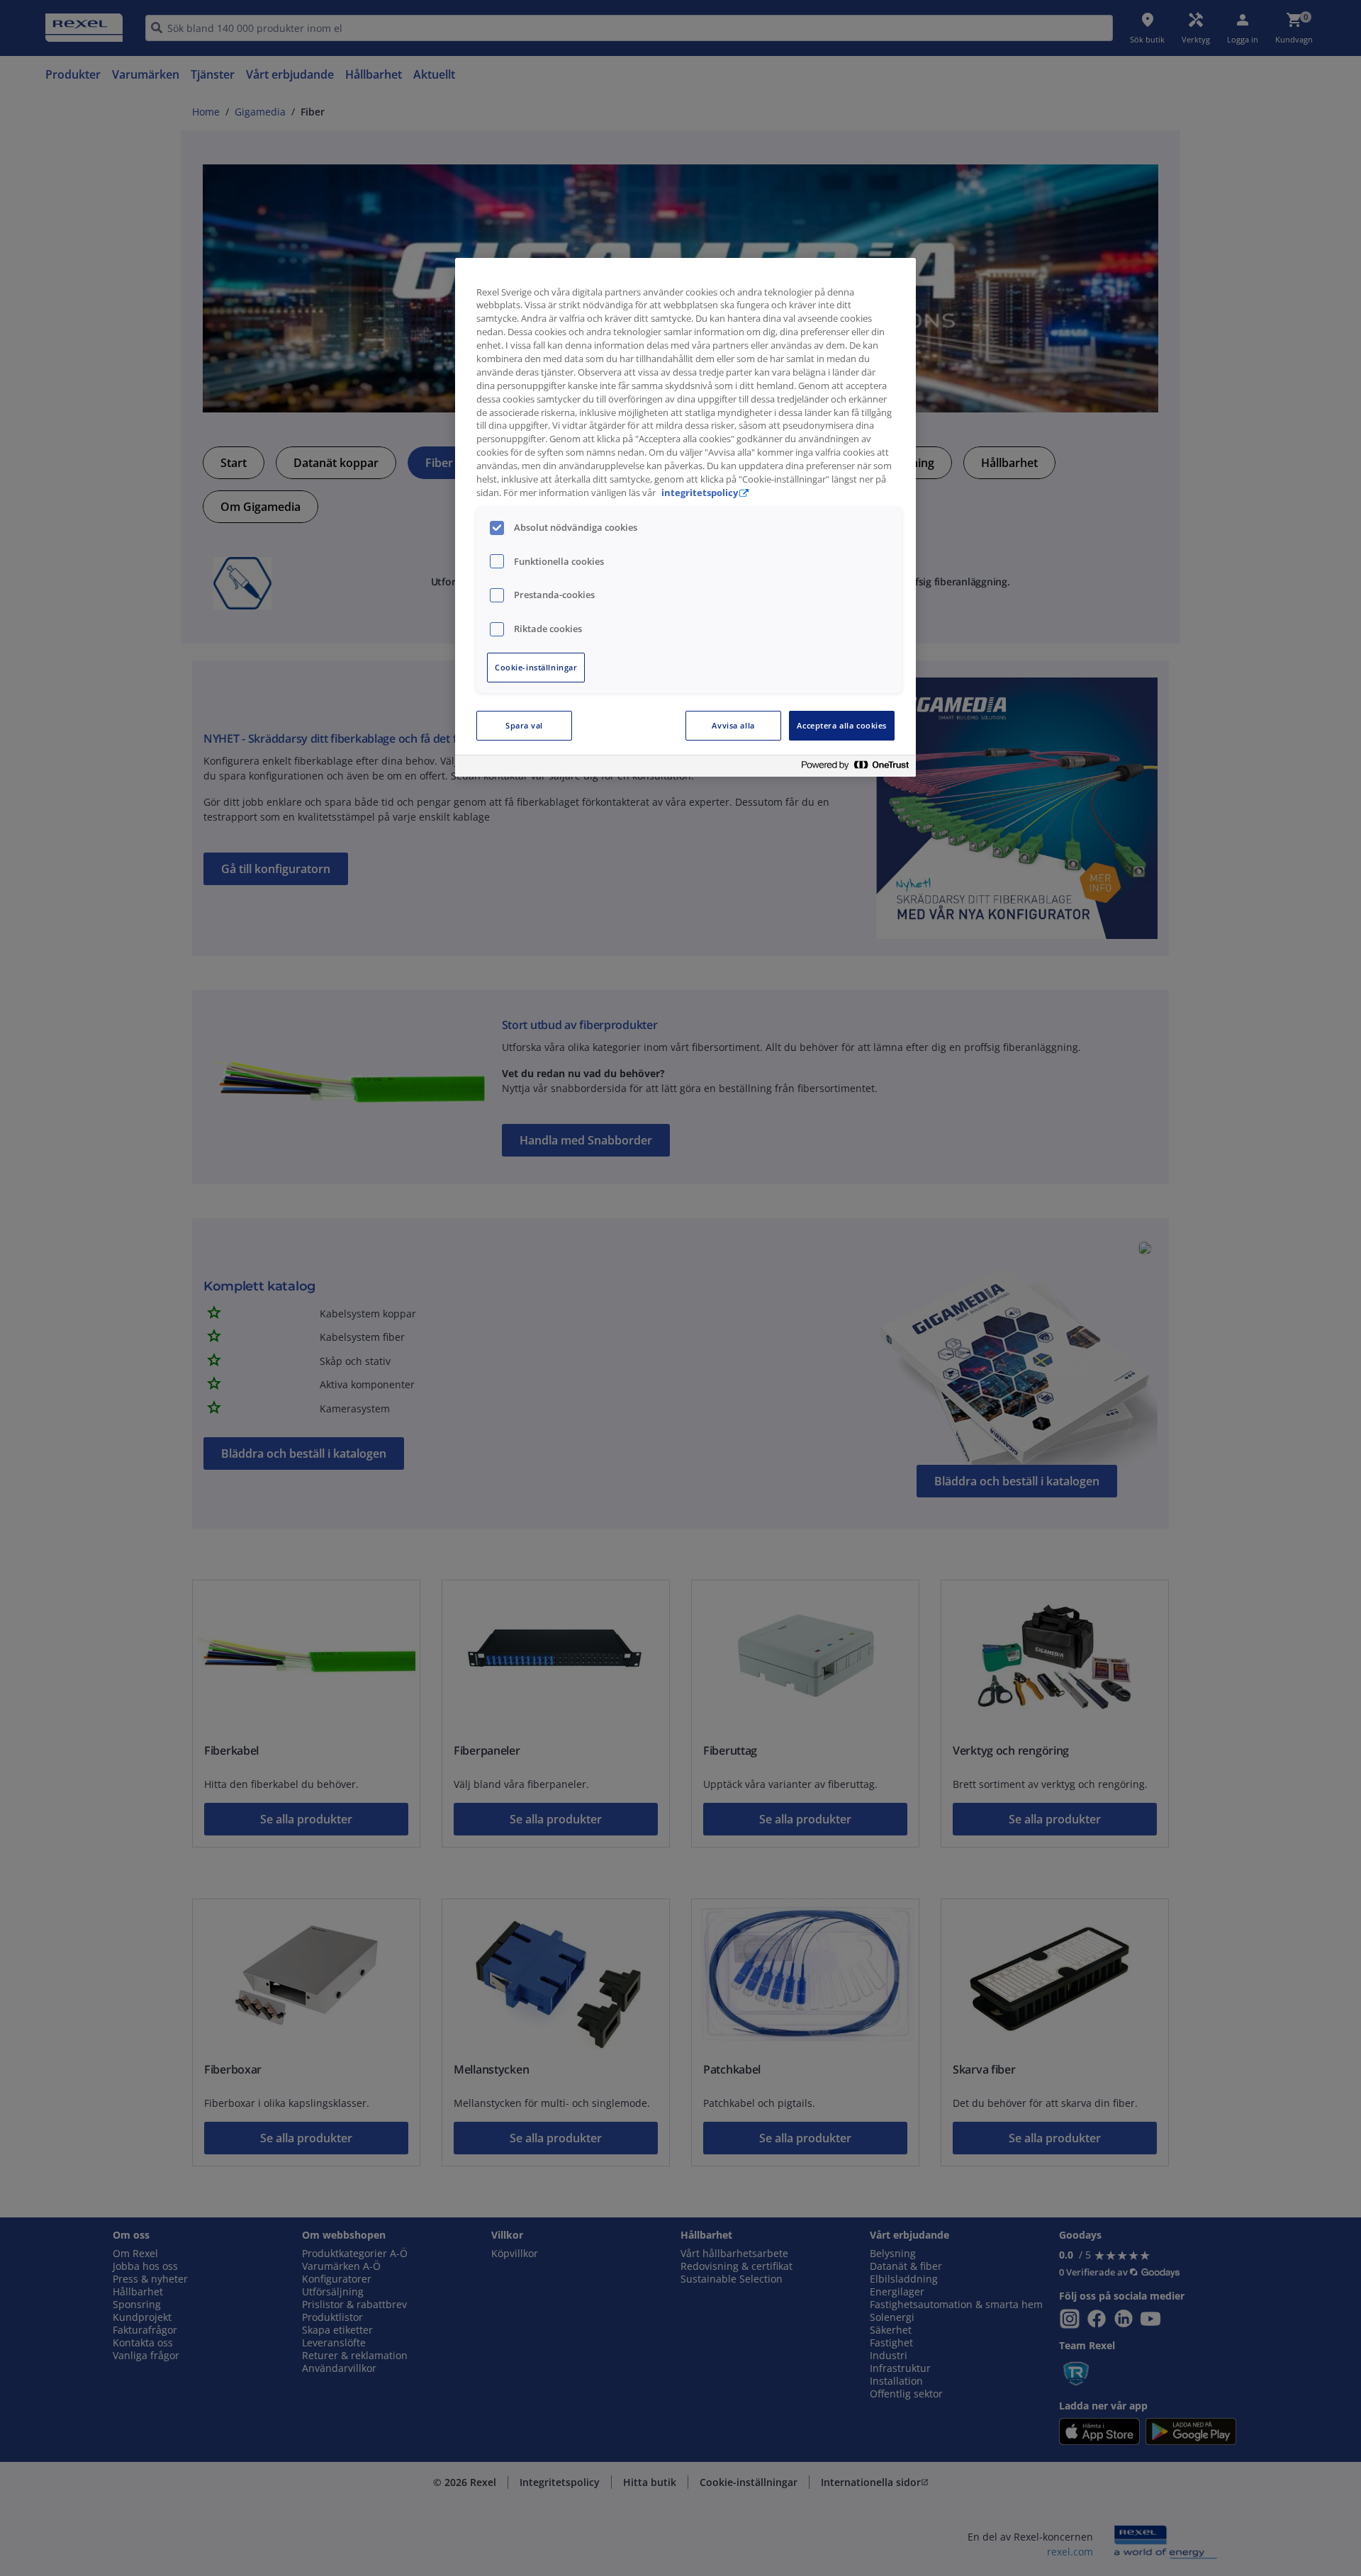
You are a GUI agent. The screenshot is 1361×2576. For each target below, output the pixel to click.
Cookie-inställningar (536, 667)
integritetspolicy (700, 493)
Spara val (524, 725)
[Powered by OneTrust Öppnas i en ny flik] (855, 768)
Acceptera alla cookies (842, 725)
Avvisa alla (733, 725)
